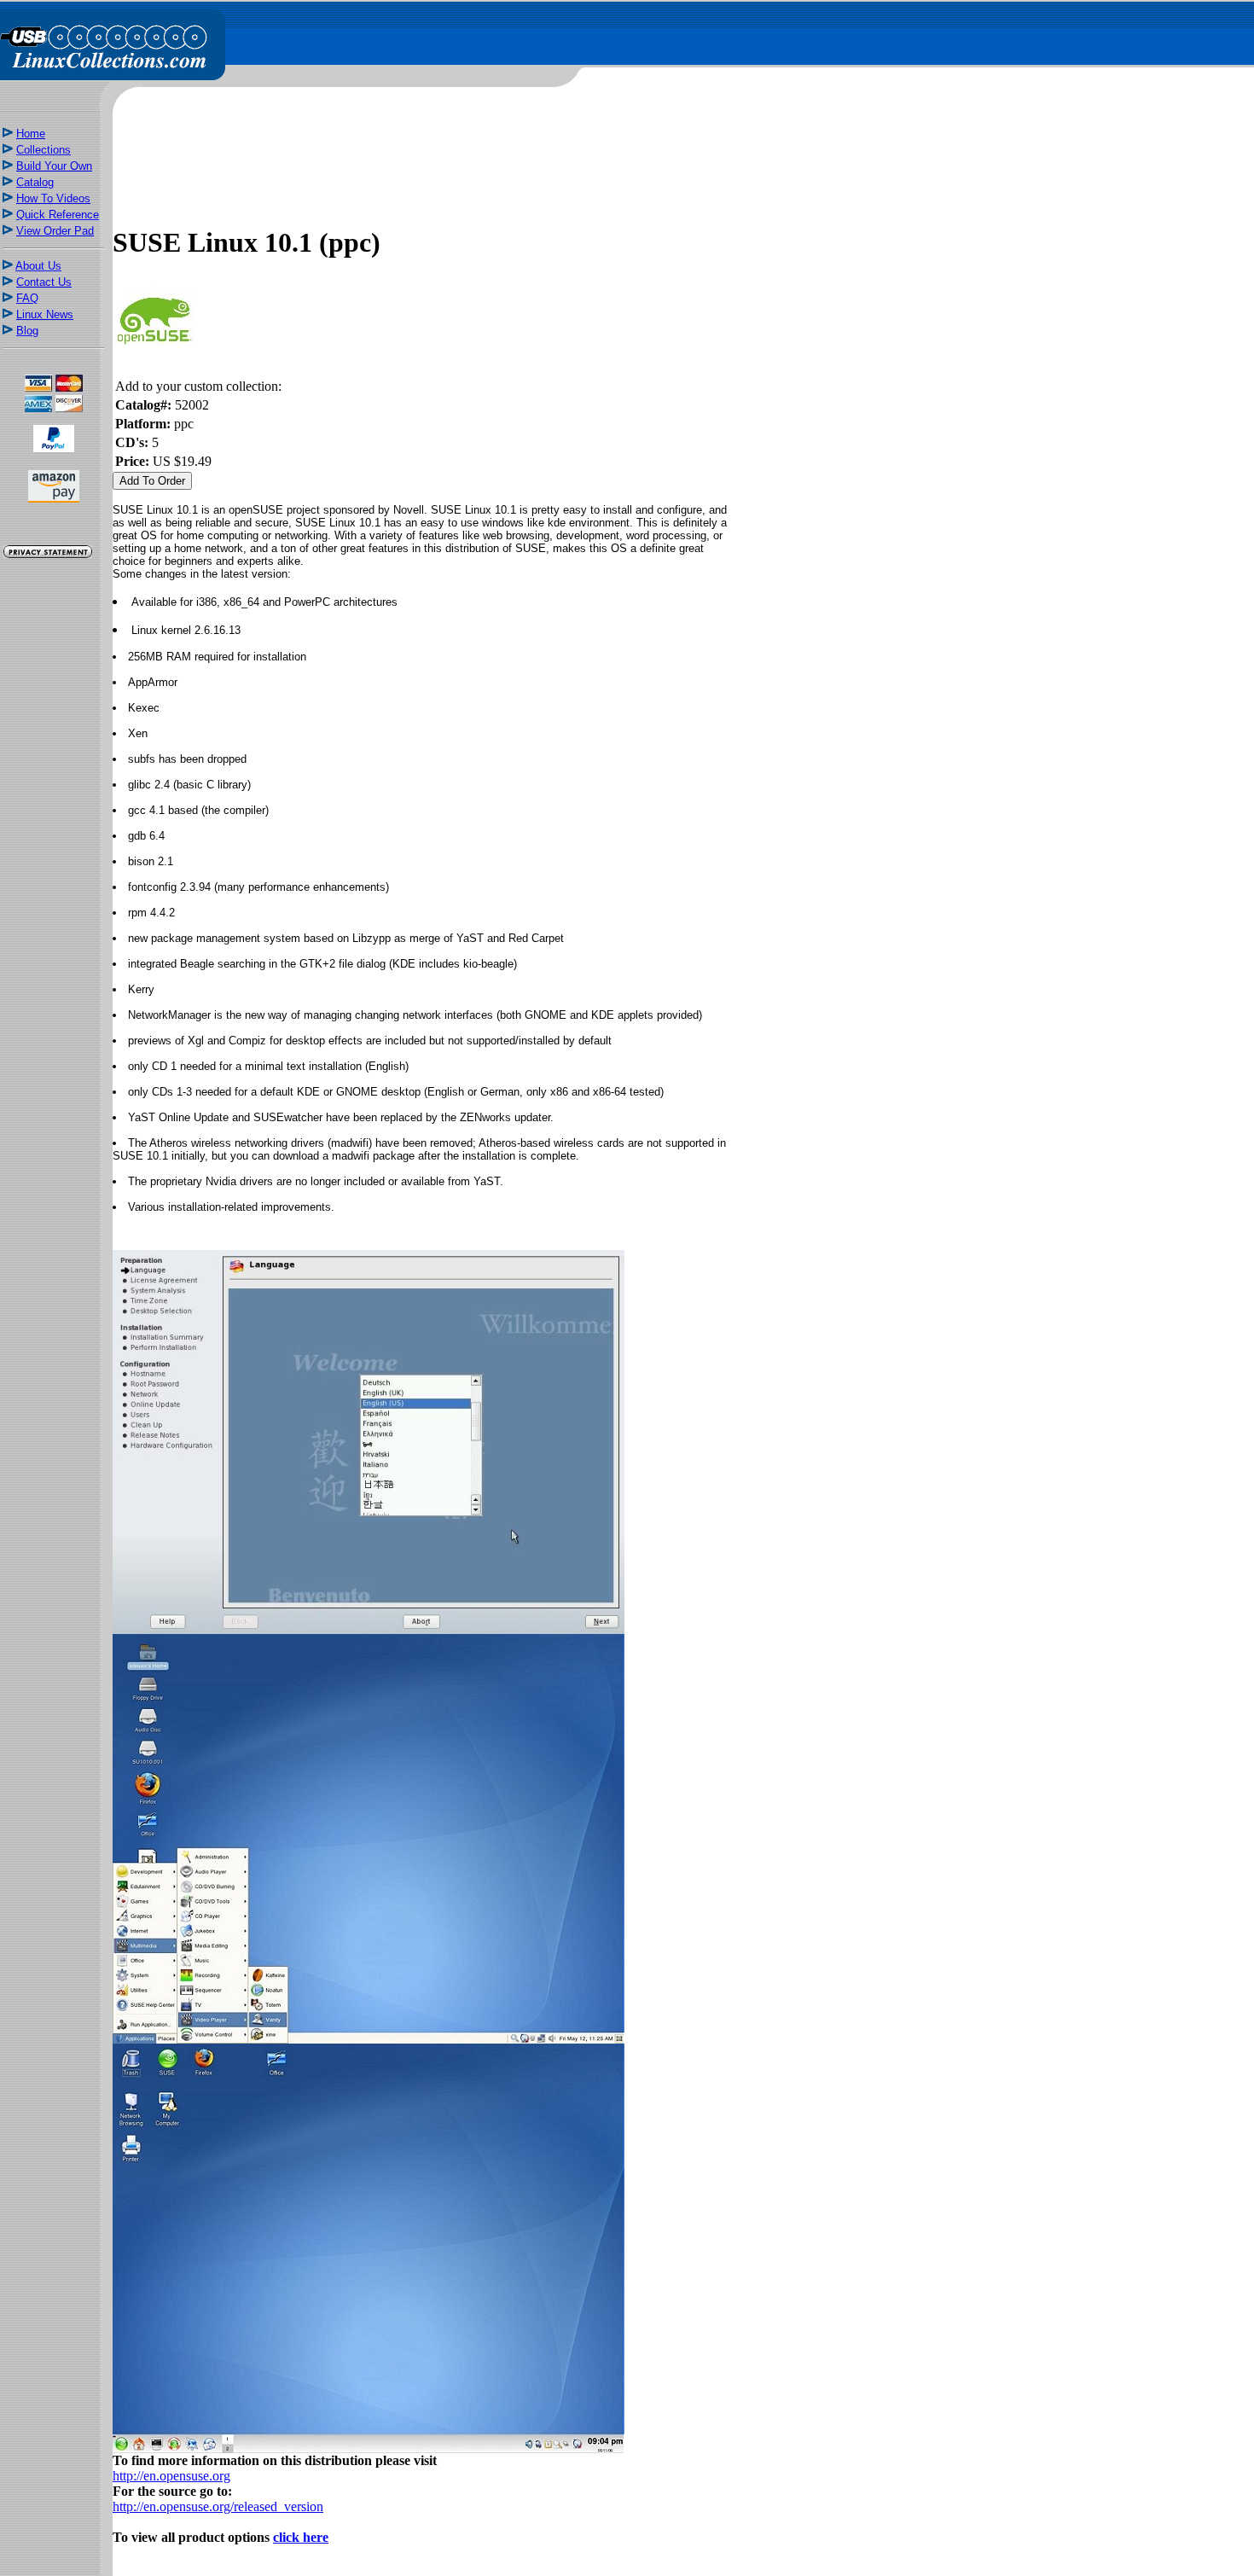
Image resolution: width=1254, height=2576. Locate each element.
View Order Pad (55, 231)
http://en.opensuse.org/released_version (218, 2506)
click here (301, 2537)
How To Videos (53, 198)
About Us (38, 266)
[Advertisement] (54, 864)
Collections (44, 150)
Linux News (45, 314)
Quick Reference (58, 215)
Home (31, 134)
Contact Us (44, 282)
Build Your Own (54, 166)
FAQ (27, 298)
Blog (27, 331)
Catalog (35, 182)
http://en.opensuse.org (171, 2476)
